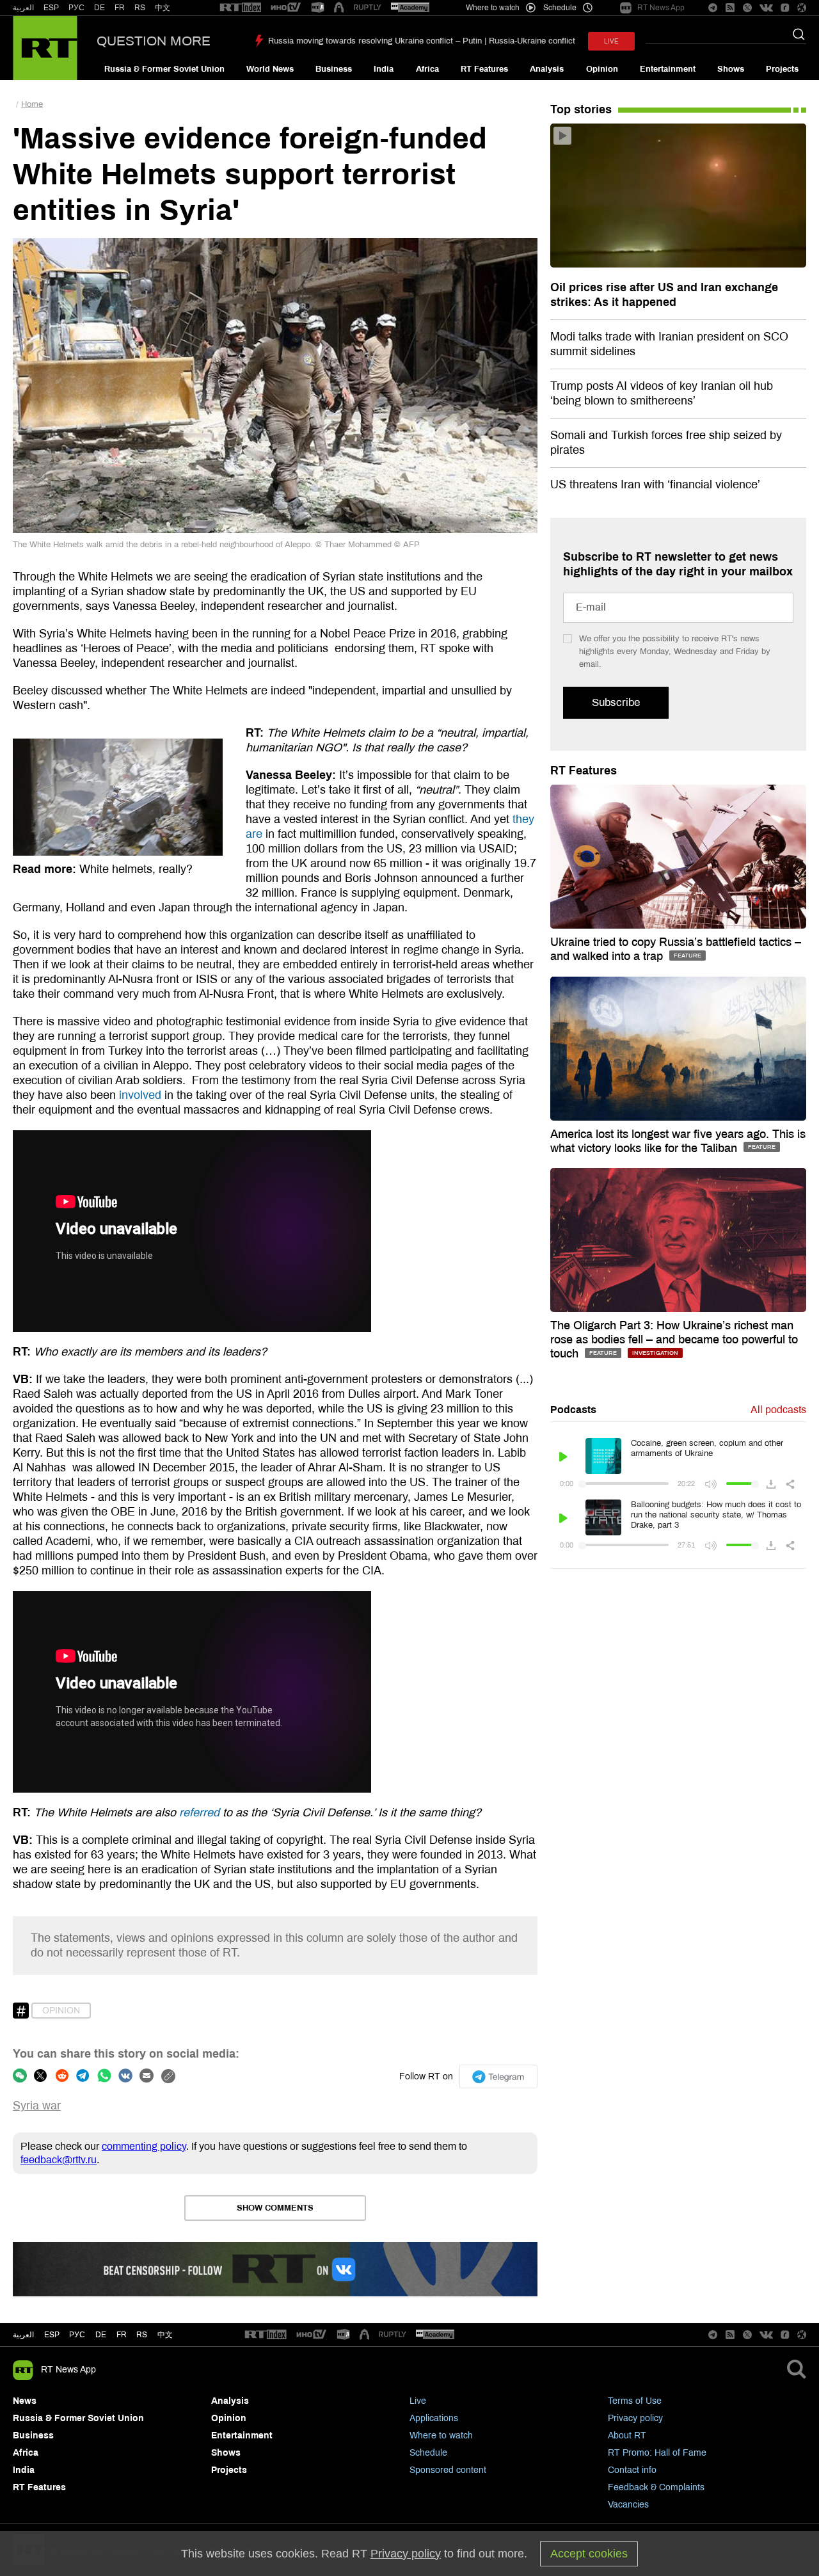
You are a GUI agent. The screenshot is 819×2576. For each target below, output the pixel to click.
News (25, 2401)
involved (140, 1095)
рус (77, 2335)
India (384, 69)
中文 (163, 8)
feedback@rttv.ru (59, 2160)
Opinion (602, 69)
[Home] (45, 48)
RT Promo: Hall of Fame (657, 2453)
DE (99, 8)
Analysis (547, 69)
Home (32, 104)
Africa (427, 69)
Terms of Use (635, 2401)
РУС (76, 8)
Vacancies (628, 2505)
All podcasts (778, 1410)
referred (199, 1812)
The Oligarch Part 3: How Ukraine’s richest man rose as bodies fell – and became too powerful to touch (674, 1340)
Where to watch (441, 2436)
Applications (434, 2418)
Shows (731, 69)
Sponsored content (448, 2470)
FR (120, 8)
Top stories (581, 109)
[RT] (241, 8)
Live (418, 2401)
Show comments (275, 2208)
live (611, 41)
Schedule (428, 2453)
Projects (782, 69)
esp (52, 2335)
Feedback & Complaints (656, 2487)
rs (142, 2335)
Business (334, 69)
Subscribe (616, 702)
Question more (154, 41)
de (101, 2335)
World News (270, 69)
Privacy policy (635, 2418)
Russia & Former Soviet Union (164, 69)
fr (122, 2335)
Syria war (37, 2106)
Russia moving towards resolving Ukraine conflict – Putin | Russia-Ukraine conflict (422, 41)
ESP (51, 8)
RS (140, 8)
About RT (627, 2436)
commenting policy (144, 2146)
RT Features (484, 69)
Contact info (632, 2470)
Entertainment (668, 69)
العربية (23, 8)
